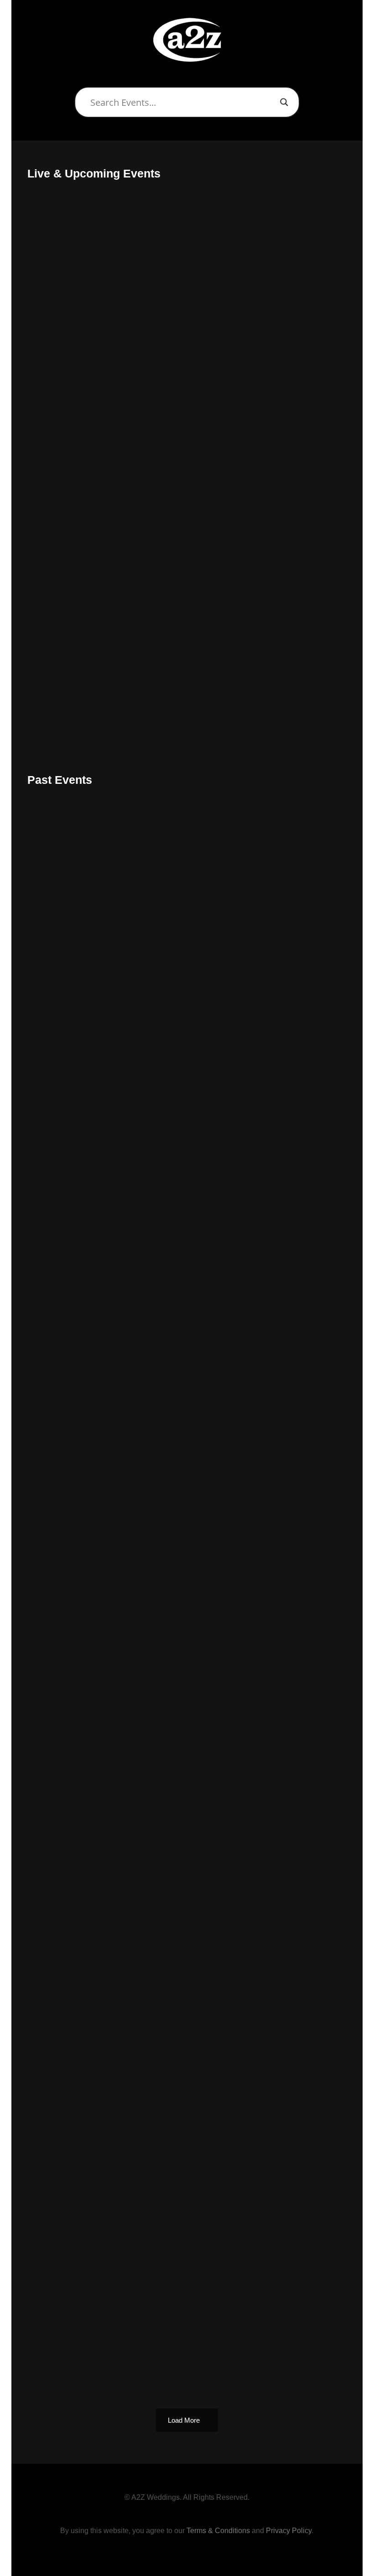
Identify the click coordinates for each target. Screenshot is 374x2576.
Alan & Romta (74, 564)
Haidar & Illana (76, 698)
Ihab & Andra (72, 2370)
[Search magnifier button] (284, 102)
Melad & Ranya (77, 1571)
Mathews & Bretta (83, 2237)
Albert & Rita (72, 1304)
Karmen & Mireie (81, 1437)
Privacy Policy (289, 2531)
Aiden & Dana (74, 1971)
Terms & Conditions (218, 2531)
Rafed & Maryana (82, 1037)
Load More (184, 2420)
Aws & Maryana (78, 2104)
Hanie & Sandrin (80, 1837)
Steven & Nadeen (82, 1704)
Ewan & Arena (75, 1171)
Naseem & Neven (82, 298)
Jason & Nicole (77, 431)
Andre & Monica (79, 904)
